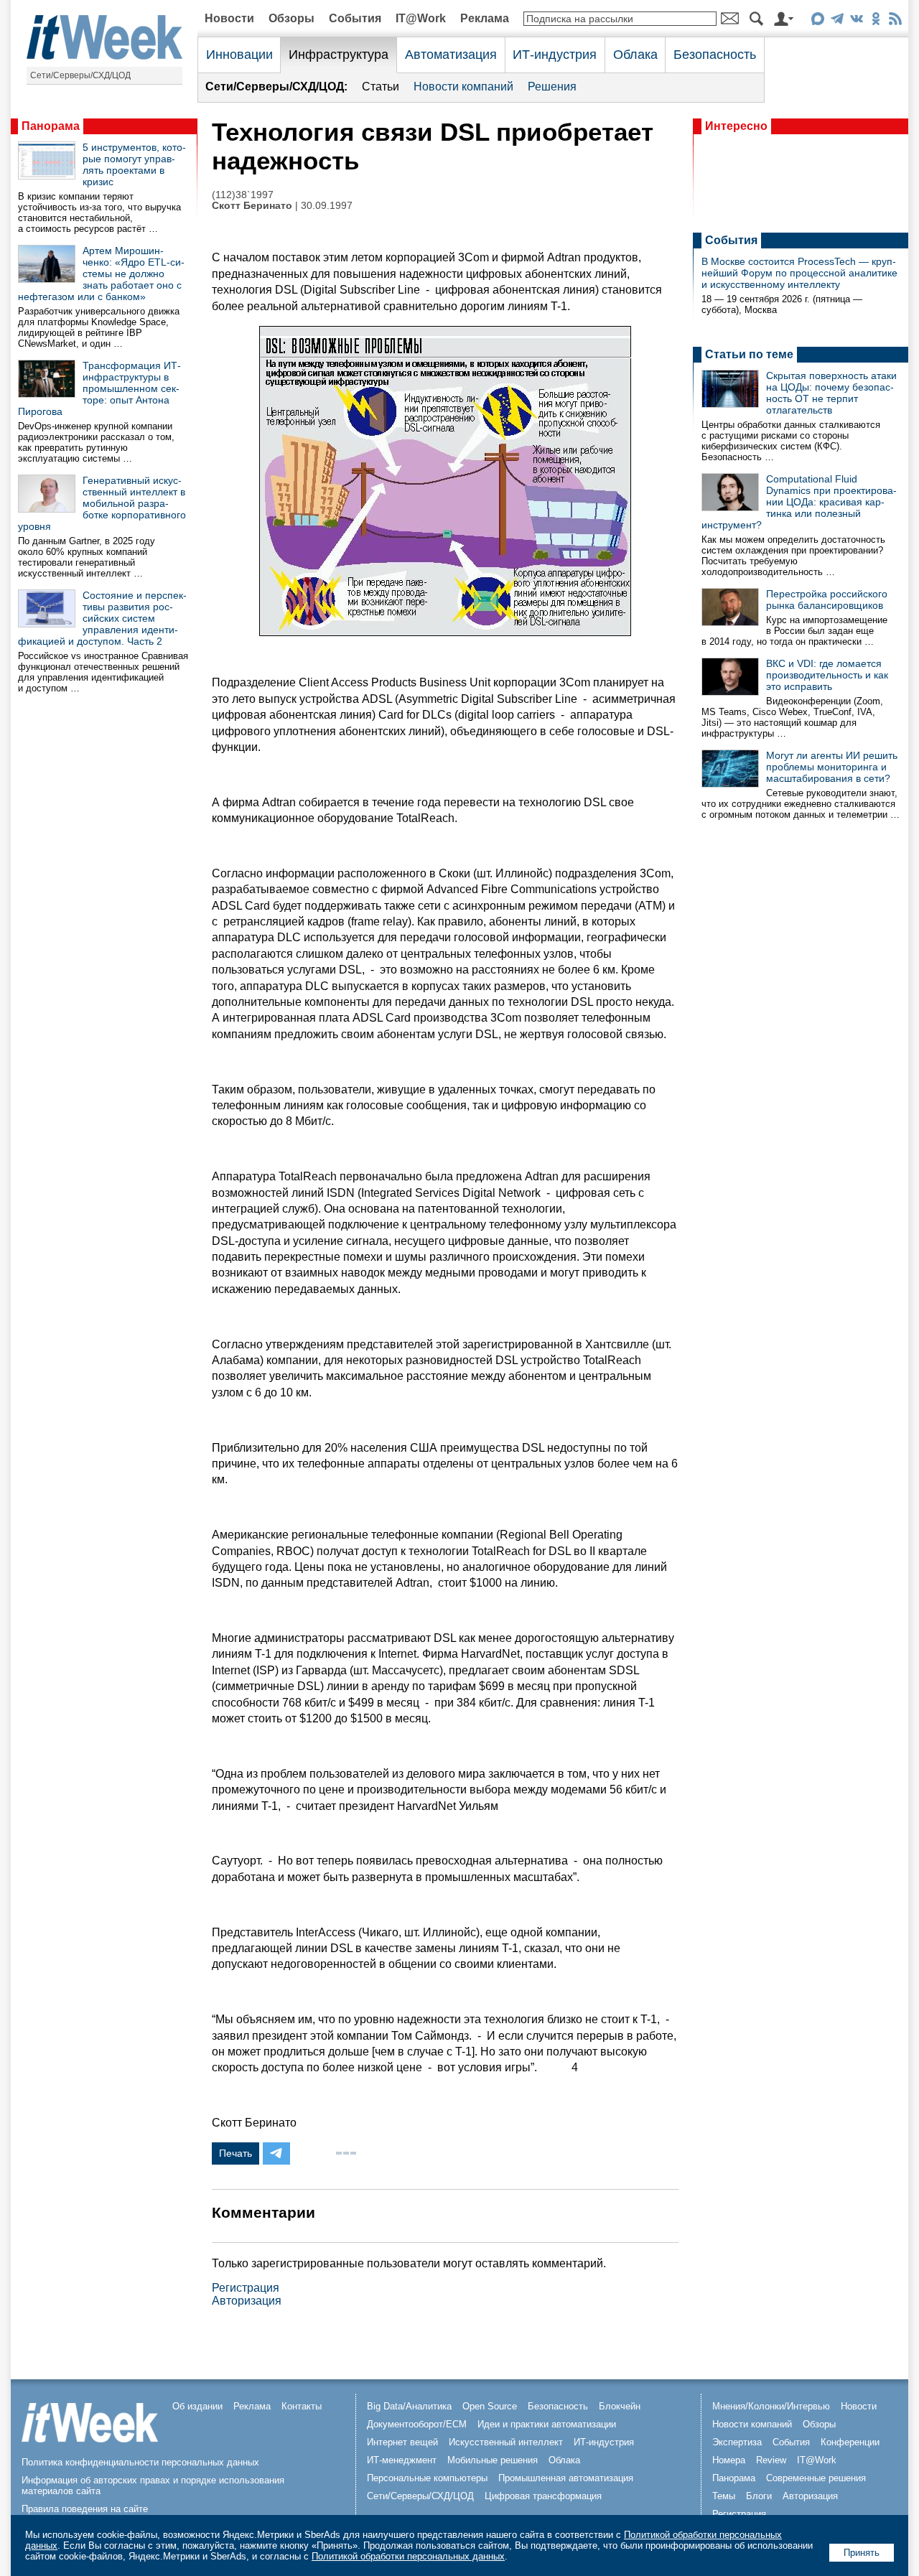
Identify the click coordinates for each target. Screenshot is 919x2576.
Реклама (485, 18)
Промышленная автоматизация (566, 2478)
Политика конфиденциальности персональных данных (140, 2462)
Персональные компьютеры (427, 2478)
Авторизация (247, 2301)
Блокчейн (620, 2406)
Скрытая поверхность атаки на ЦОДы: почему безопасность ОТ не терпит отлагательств (831, 393)
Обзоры (291, 18)
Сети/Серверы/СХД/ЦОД (80, 75)
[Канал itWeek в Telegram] (837, 21)
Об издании (197, 2406)
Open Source (490, 2406)
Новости (229, 18)
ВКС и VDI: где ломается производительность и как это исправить (827, 675)
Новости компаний (463, 87)
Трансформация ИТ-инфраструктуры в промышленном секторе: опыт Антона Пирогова (99, 388)
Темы (724, 2496)
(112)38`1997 (243, 195)
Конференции (850, 2442)
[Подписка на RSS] (895, 21)
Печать (235, 2153)
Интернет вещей (402, 2442)
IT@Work (421, 18)
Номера (729, 2460)
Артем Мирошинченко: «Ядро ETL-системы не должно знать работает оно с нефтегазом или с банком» (101, 274)
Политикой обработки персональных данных (408, 2556)
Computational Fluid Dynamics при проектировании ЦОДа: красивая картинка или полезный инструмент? (799, 502)
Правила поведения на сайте (85, 2509)
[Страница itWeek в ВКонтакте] (856, 21)
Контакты (302, 2406)
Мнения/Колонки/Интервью (771, 2406)
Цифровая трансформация (543, 2496)
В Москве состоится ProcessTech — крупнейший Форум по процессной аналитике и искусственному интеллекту (799, 273)
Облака (635, 55)
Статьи (381, 87)
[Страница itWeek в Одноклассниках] (876, 21)
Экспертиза (737, 2442)
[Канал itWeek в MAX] (817, 21)
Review (771, 2460)
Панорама (51, 126)
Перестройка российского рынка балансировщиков (827, 599)
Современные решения (816, 2478)
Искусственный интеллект (506, 2442)
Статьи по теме (749, 354)
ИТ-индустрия (555, 55)
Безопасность (715, 55)
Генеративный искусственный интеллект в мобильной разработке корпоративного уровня (102, 503)
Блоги (759, 2496)
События (355, 18)
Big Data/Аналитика (409, 2406)
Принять (862, 2553)
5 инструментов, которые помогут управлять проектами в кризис (134, 164)
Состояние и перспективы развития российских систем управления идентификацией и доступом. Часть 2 (102, 618)
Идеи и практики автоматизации (547, 2424)
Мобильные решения (493, 2460)
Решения (552, 87)
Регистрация (246, 2288)
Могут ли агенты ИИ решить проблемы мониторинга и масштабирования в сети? (832, 767)
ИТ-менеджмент (402, 2460)
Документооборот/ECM (417, 2424)
